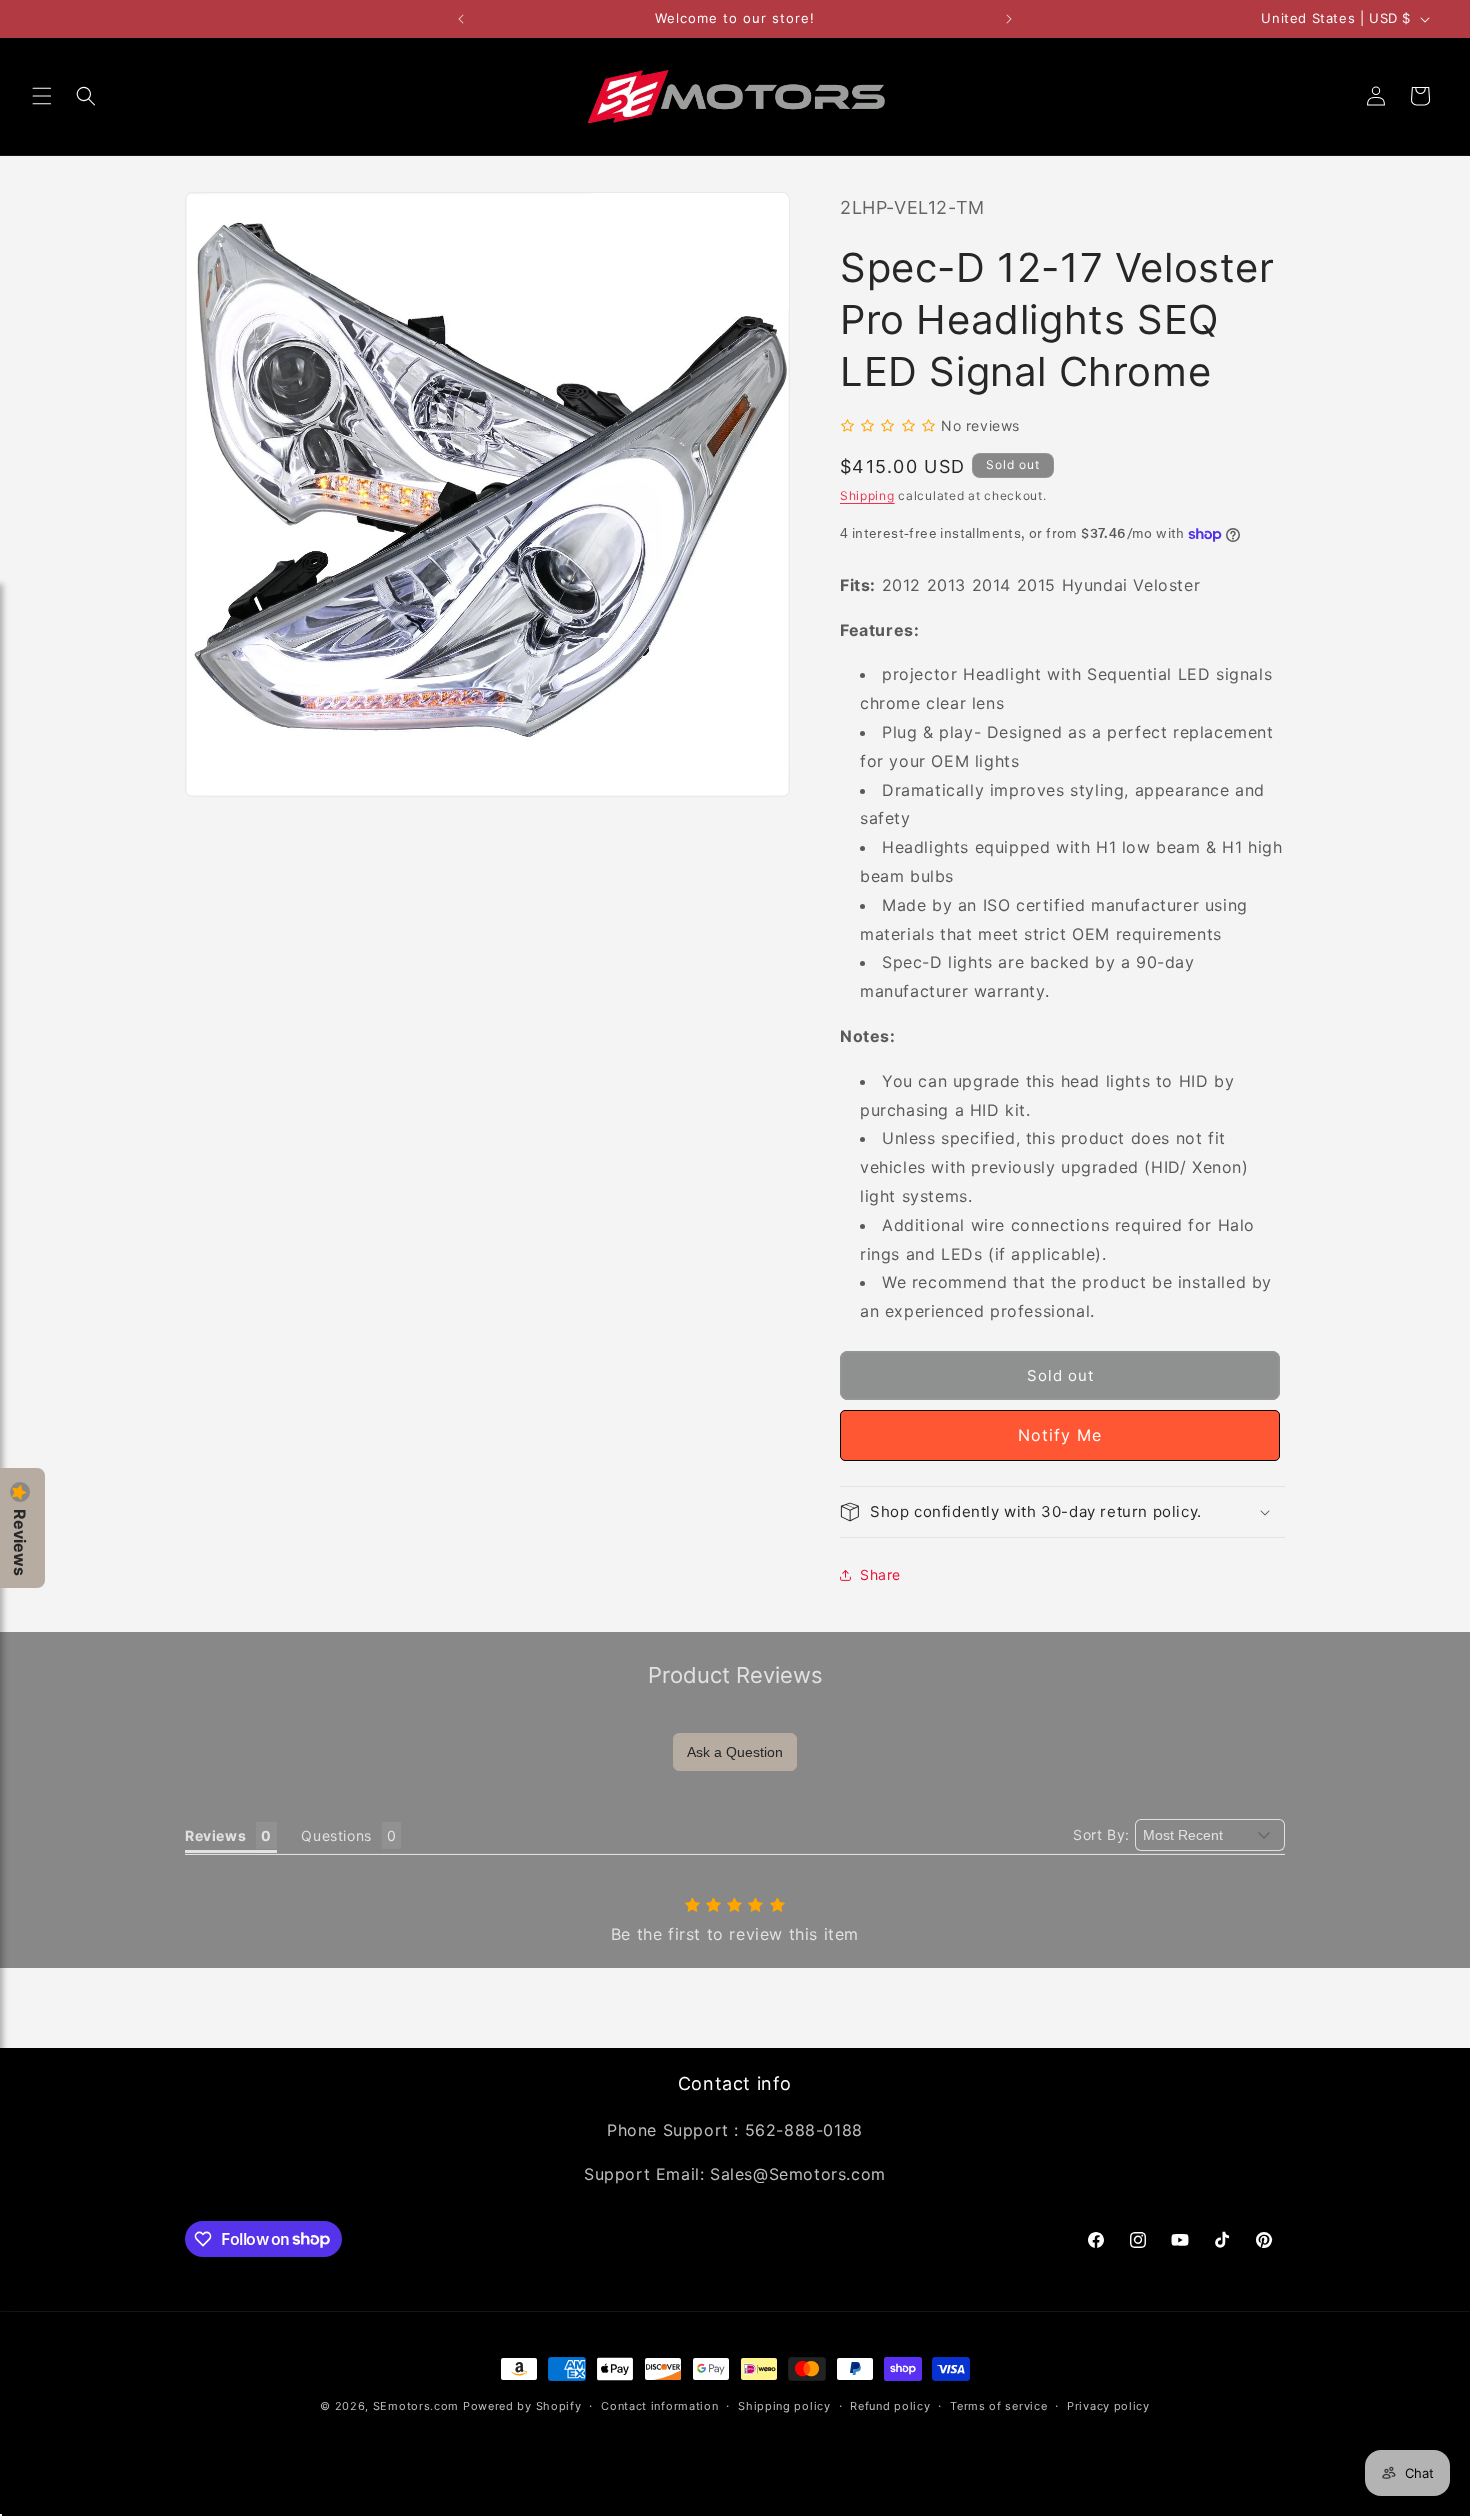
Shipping (867, 496)
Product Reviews (735, 1675)
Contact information (659, 2405)
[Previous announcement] (461, 19)
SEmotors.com (416, 2406)
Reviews (20, 1542)
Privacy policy (1108, 2405)
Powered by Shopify (522, 2406)
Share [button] (880, 1574)
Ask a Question (735, 1752)
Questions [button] (336, 1835)
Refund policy (890, 2405)
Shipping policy (784, 2405)
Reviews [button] (215, 1835)
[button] (42, 96)
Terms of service (998, 2405)
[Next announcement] (1009, 19)
